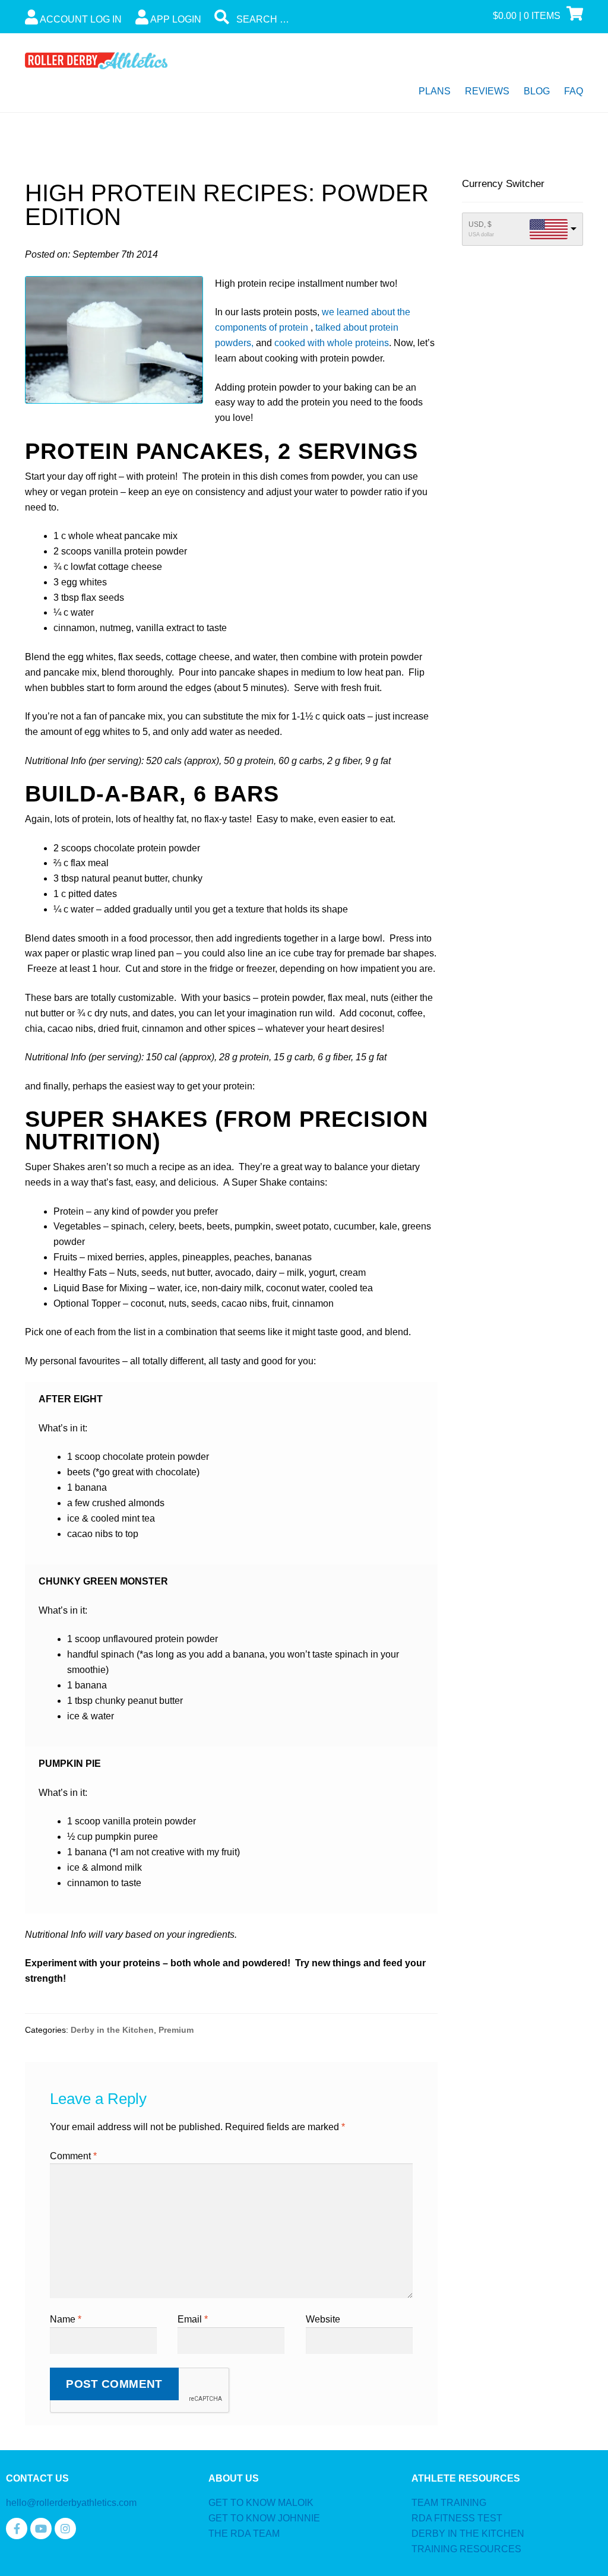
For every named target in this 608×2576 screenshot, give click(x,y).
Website (323, 2319)
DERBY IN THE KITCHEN (468, 2534)
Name (66, 2319)
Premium (176, 2030)
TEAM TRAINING (449, 2503)
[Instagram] (65, 2529)
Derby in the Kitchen (112, 2030)
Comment (73, 2156)
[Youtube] (41, 2529)
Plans (435, 91)
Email (193, 2319)
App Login (175, 19)
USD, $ (480, 224)
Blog (537, 91)
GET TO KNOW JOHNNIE (264, 2518)
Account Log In (80, 19)
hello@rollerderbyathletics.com (71, 2503)
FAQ (574, 91)
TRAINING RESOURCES (466, 2549)
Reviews (487, 91)
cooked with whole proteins (332, 343)
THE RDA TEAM (244, 2534)
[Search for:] (304, 19)
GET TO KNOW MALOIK (261, 2503)
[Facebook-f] (17, 2529)
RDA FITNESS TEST (457, 2518)
